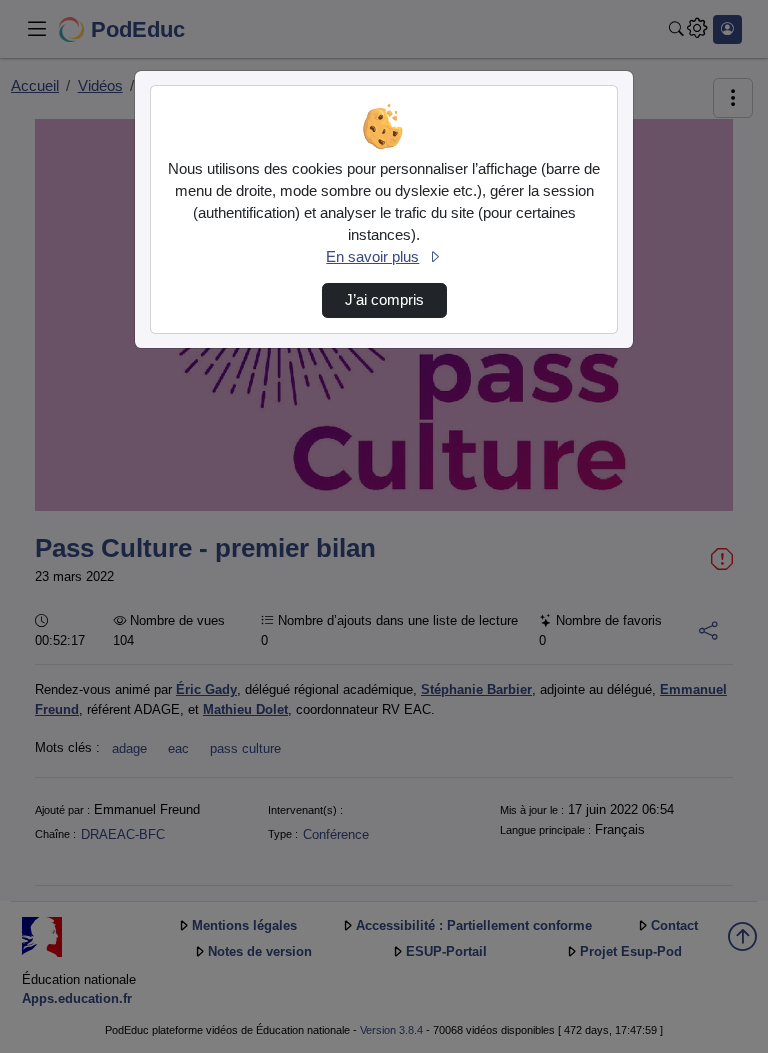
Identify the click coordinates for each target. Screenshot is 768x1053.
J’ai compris (384, 300)
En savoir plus (372, 257)
